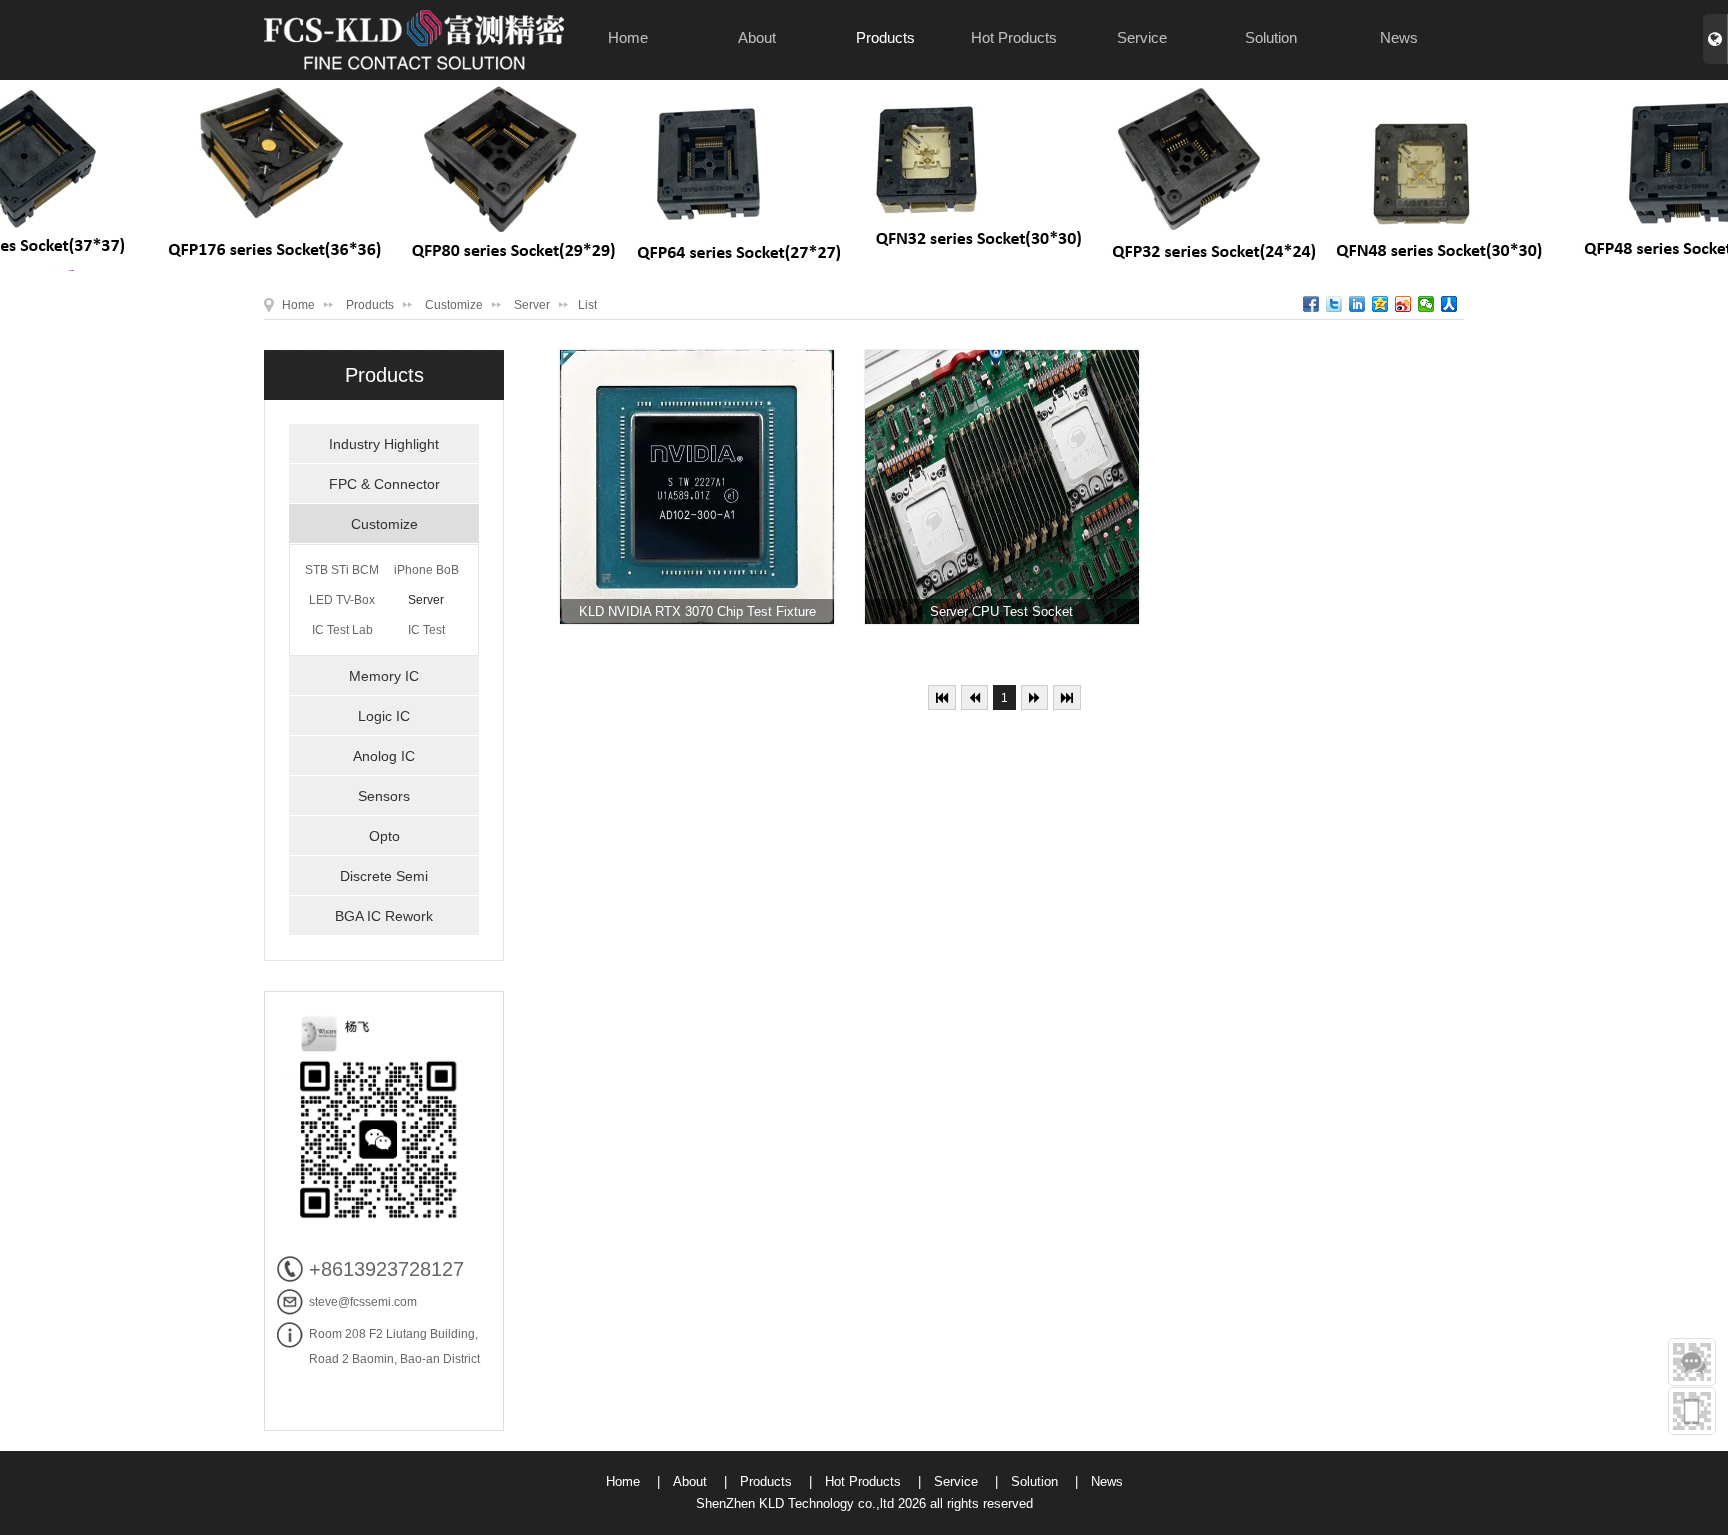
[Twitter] (1334, 304)
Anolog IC (384, 756)
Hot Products (1014, 37)
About (757, 37)
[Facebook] (1311, 304)
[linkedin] (1357, 304)
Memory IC (384, 676)
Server (532, 305)
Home (628, 37)
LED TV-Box (342, 600)
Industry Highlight (384, 444)
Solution (1271, 37)
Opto (384, 836)
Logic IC (384, 716)
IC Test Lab (342, 630)
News (1399, 37)
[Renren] (1449, 304)
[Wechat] (1426, 304)
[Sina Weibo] (1403, 304)
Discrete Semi (384, 876)
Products (885, 37)
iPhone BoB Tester (426, 574)
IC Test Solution (426, 634)
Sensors (384, 796)
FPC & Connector (384, 484)
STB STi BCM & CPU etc (342, 574)
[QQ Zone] (1380, 304)
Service (1142, 37)
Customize (454, 305)
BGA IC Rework (384, 916)
